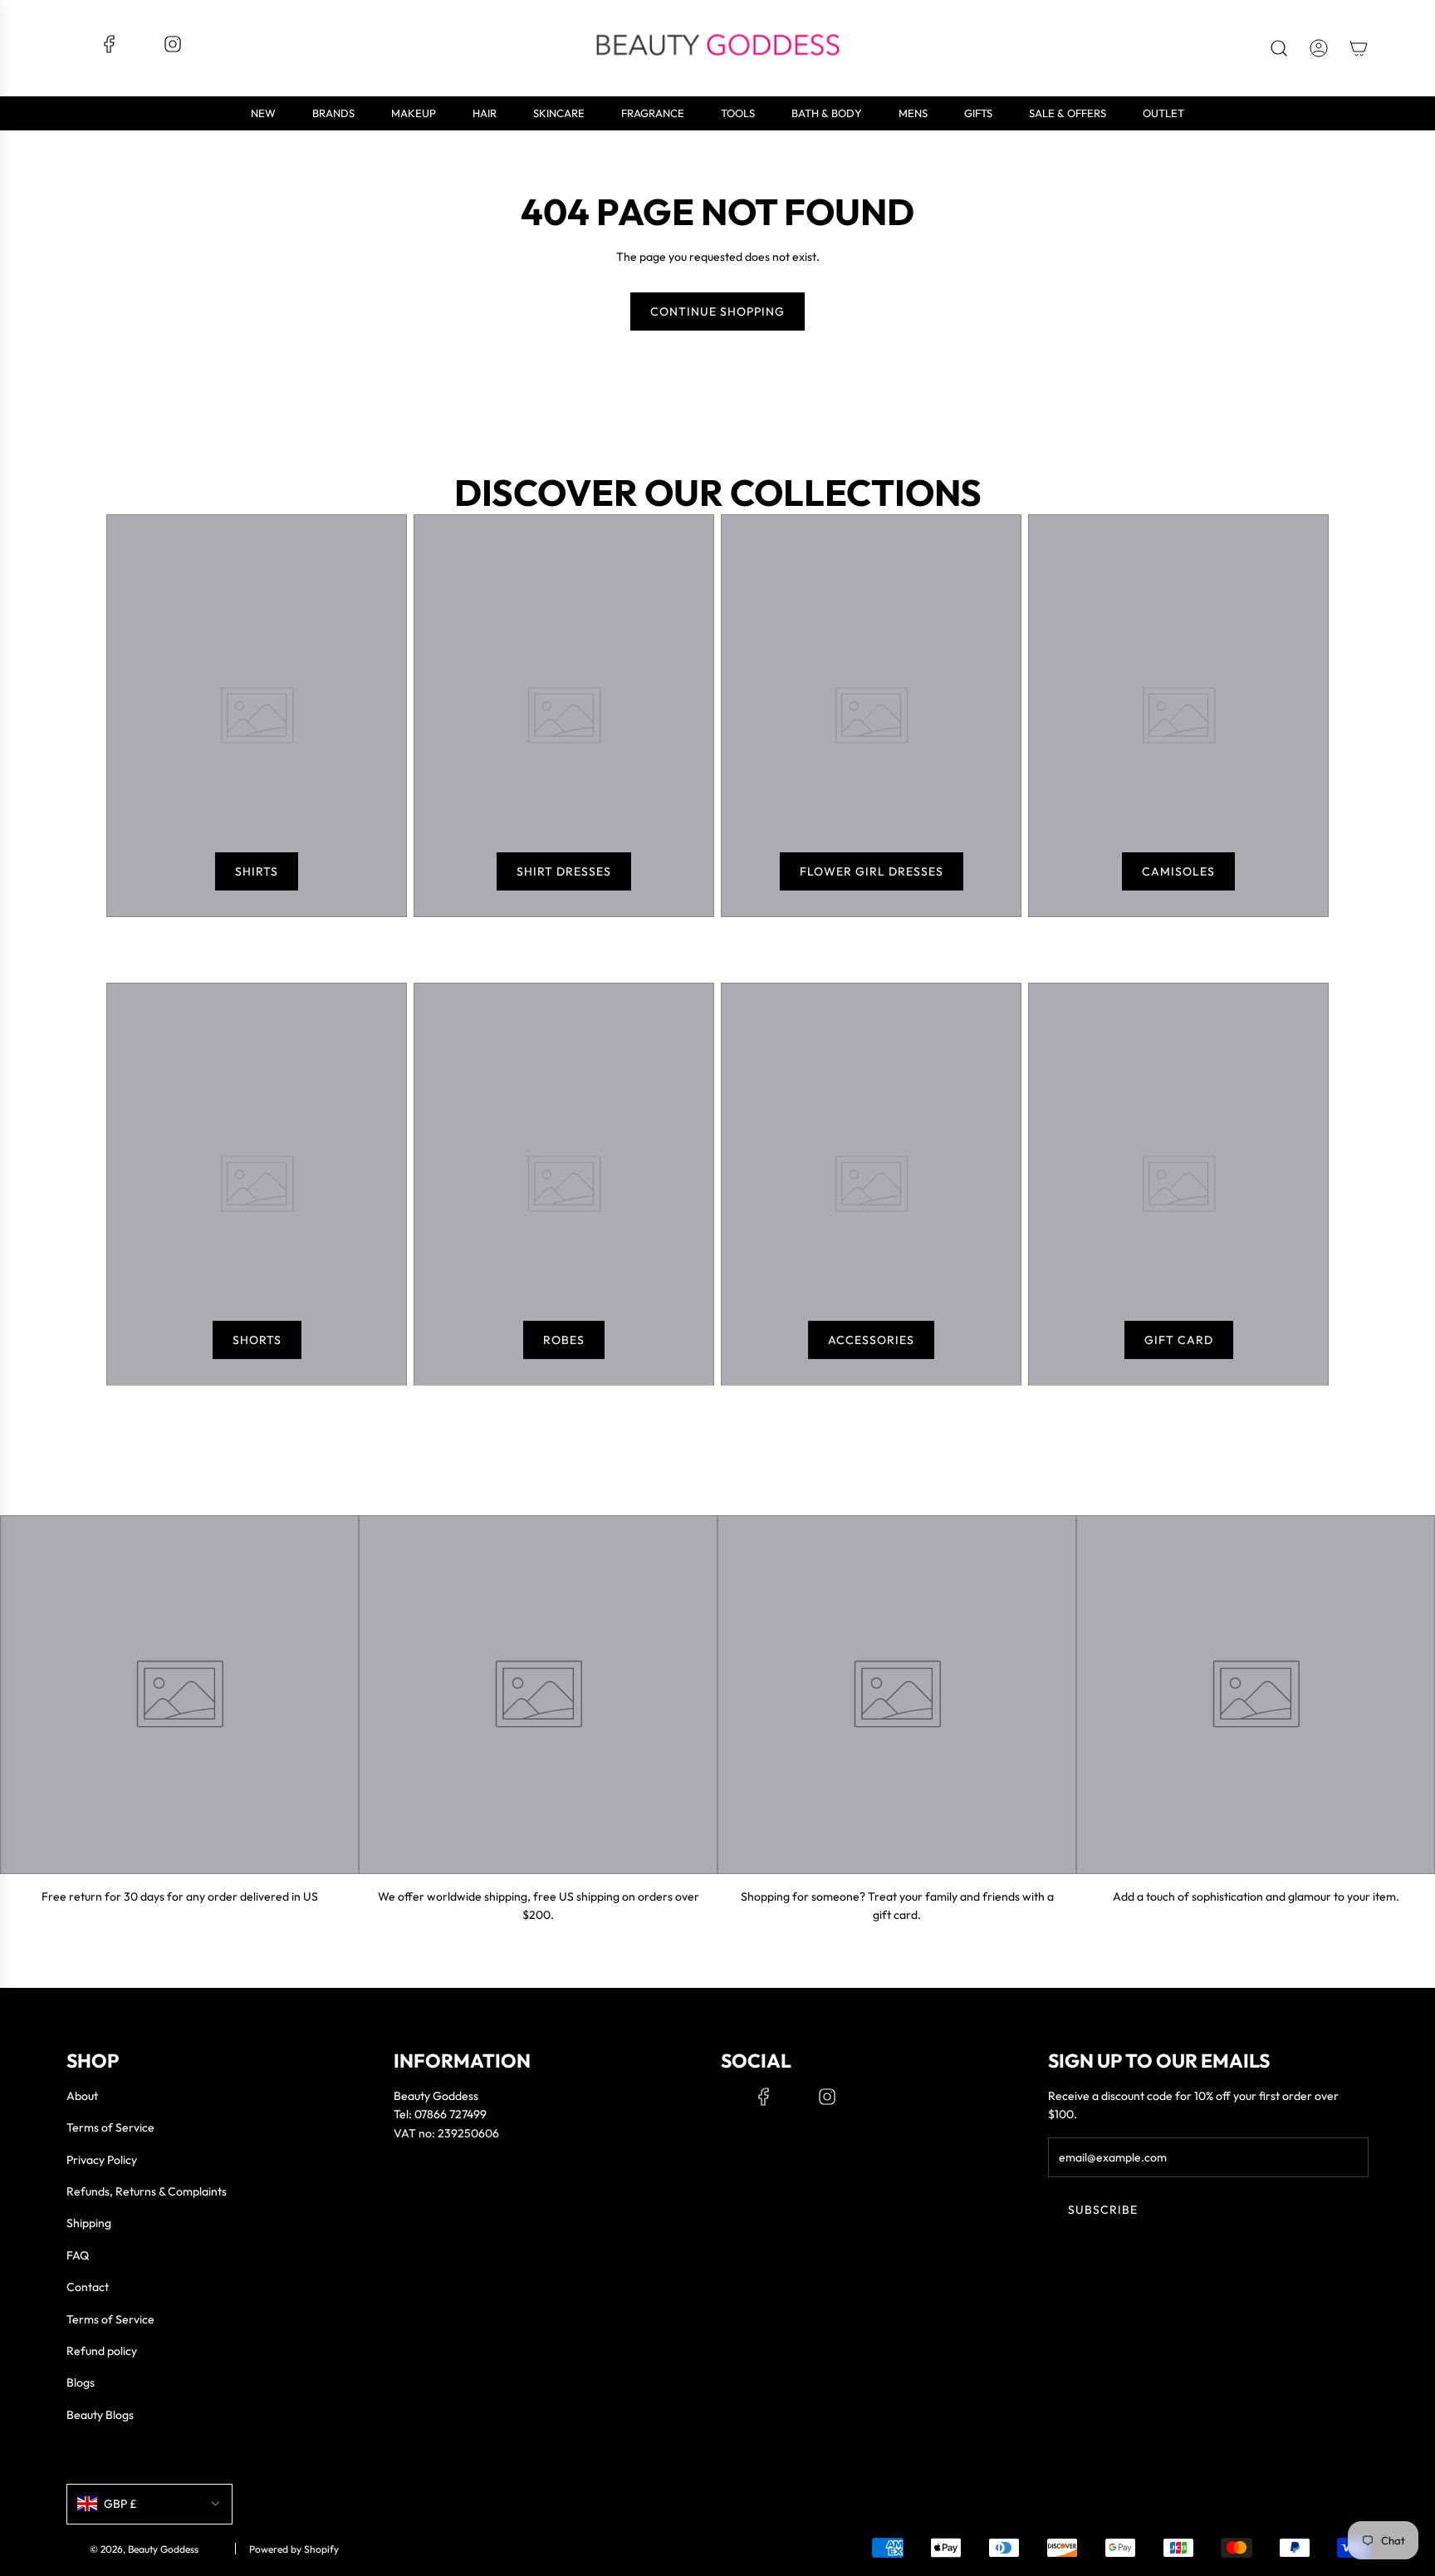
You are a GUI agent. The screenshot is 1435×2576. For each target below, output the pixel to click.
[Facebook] (110, 50)
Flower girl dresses (872, 871)
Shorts (257, 1340)
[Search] (1279, 48)
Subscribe (1103, 2210)
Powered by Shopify (294, 2549)
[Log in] (1319, 48)
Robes (564, 1340)
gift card (1179, 1340)
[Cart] (1359, 48)
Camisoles (1178, 871)
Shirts (257, 871)
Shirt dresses (564, 871)
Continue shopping (717, 312)
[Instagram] (173, 50)
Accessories (871, 1340)
